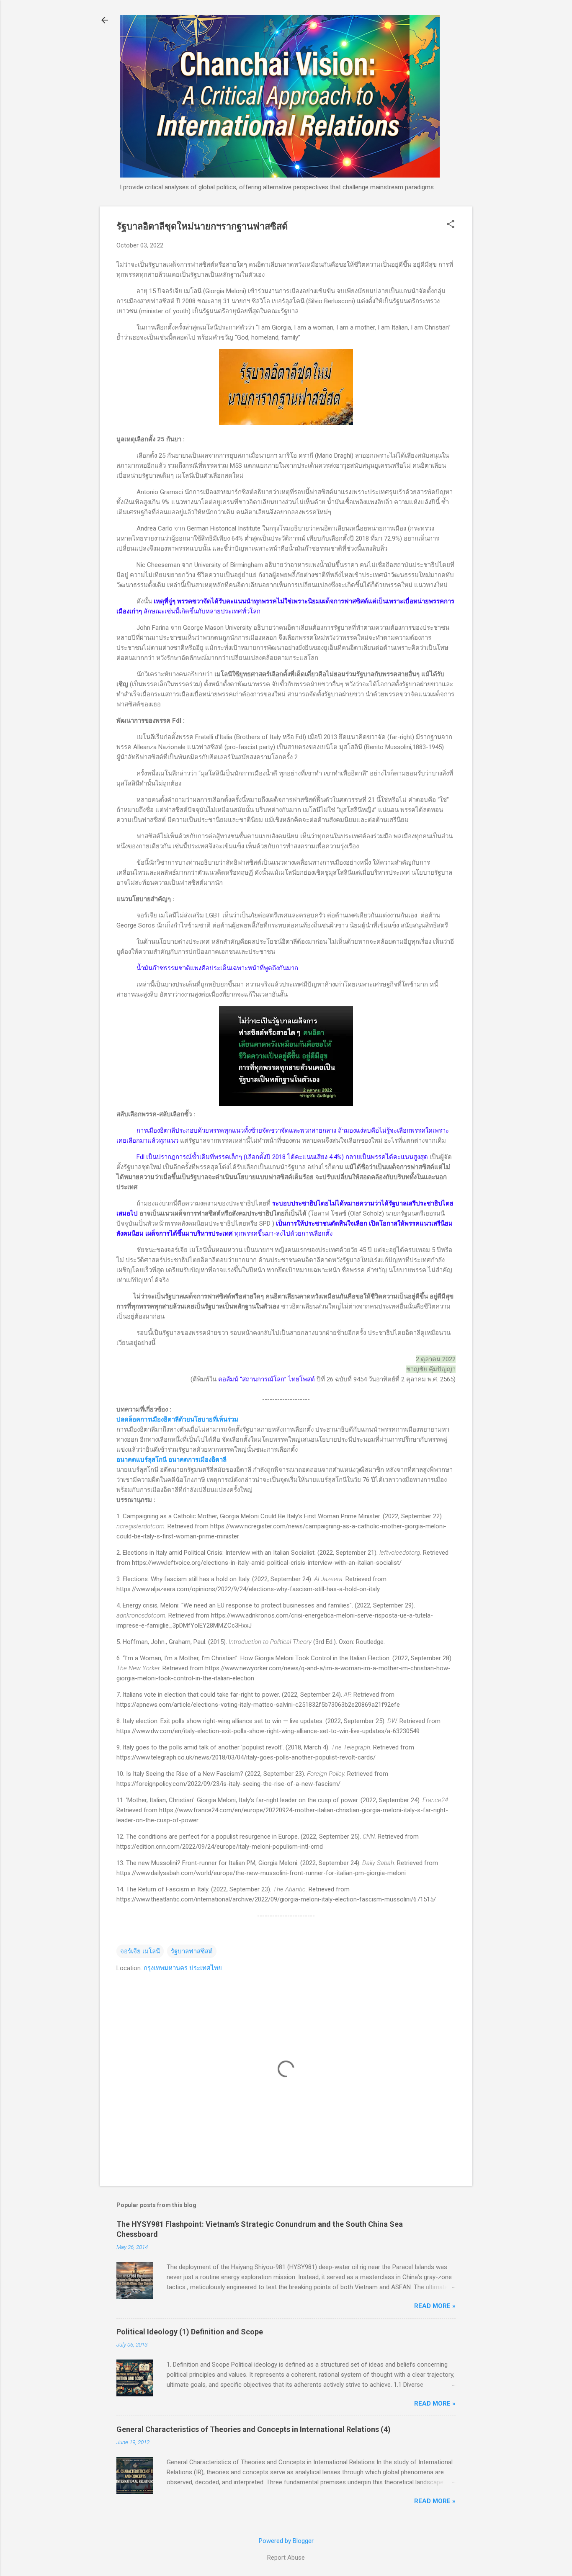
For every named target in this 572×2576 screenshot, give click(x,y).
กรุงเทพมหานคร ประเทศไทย (183, 1968)
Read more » (435, 2306)
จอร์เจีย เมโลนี (140, 1951)
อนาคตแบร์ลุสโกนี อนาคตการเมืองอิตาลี (171, 1460)
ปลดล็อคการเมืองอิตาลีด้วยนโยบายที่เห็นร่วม (177, 1419)
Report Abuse (286, 2558)
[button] (451, 225)
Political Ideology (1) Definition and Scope (190, 2332)
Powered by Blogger (286, 2541)
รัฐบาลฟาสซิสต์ (192, 1951)
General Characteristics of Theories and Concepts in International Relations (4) (254, 2429)
